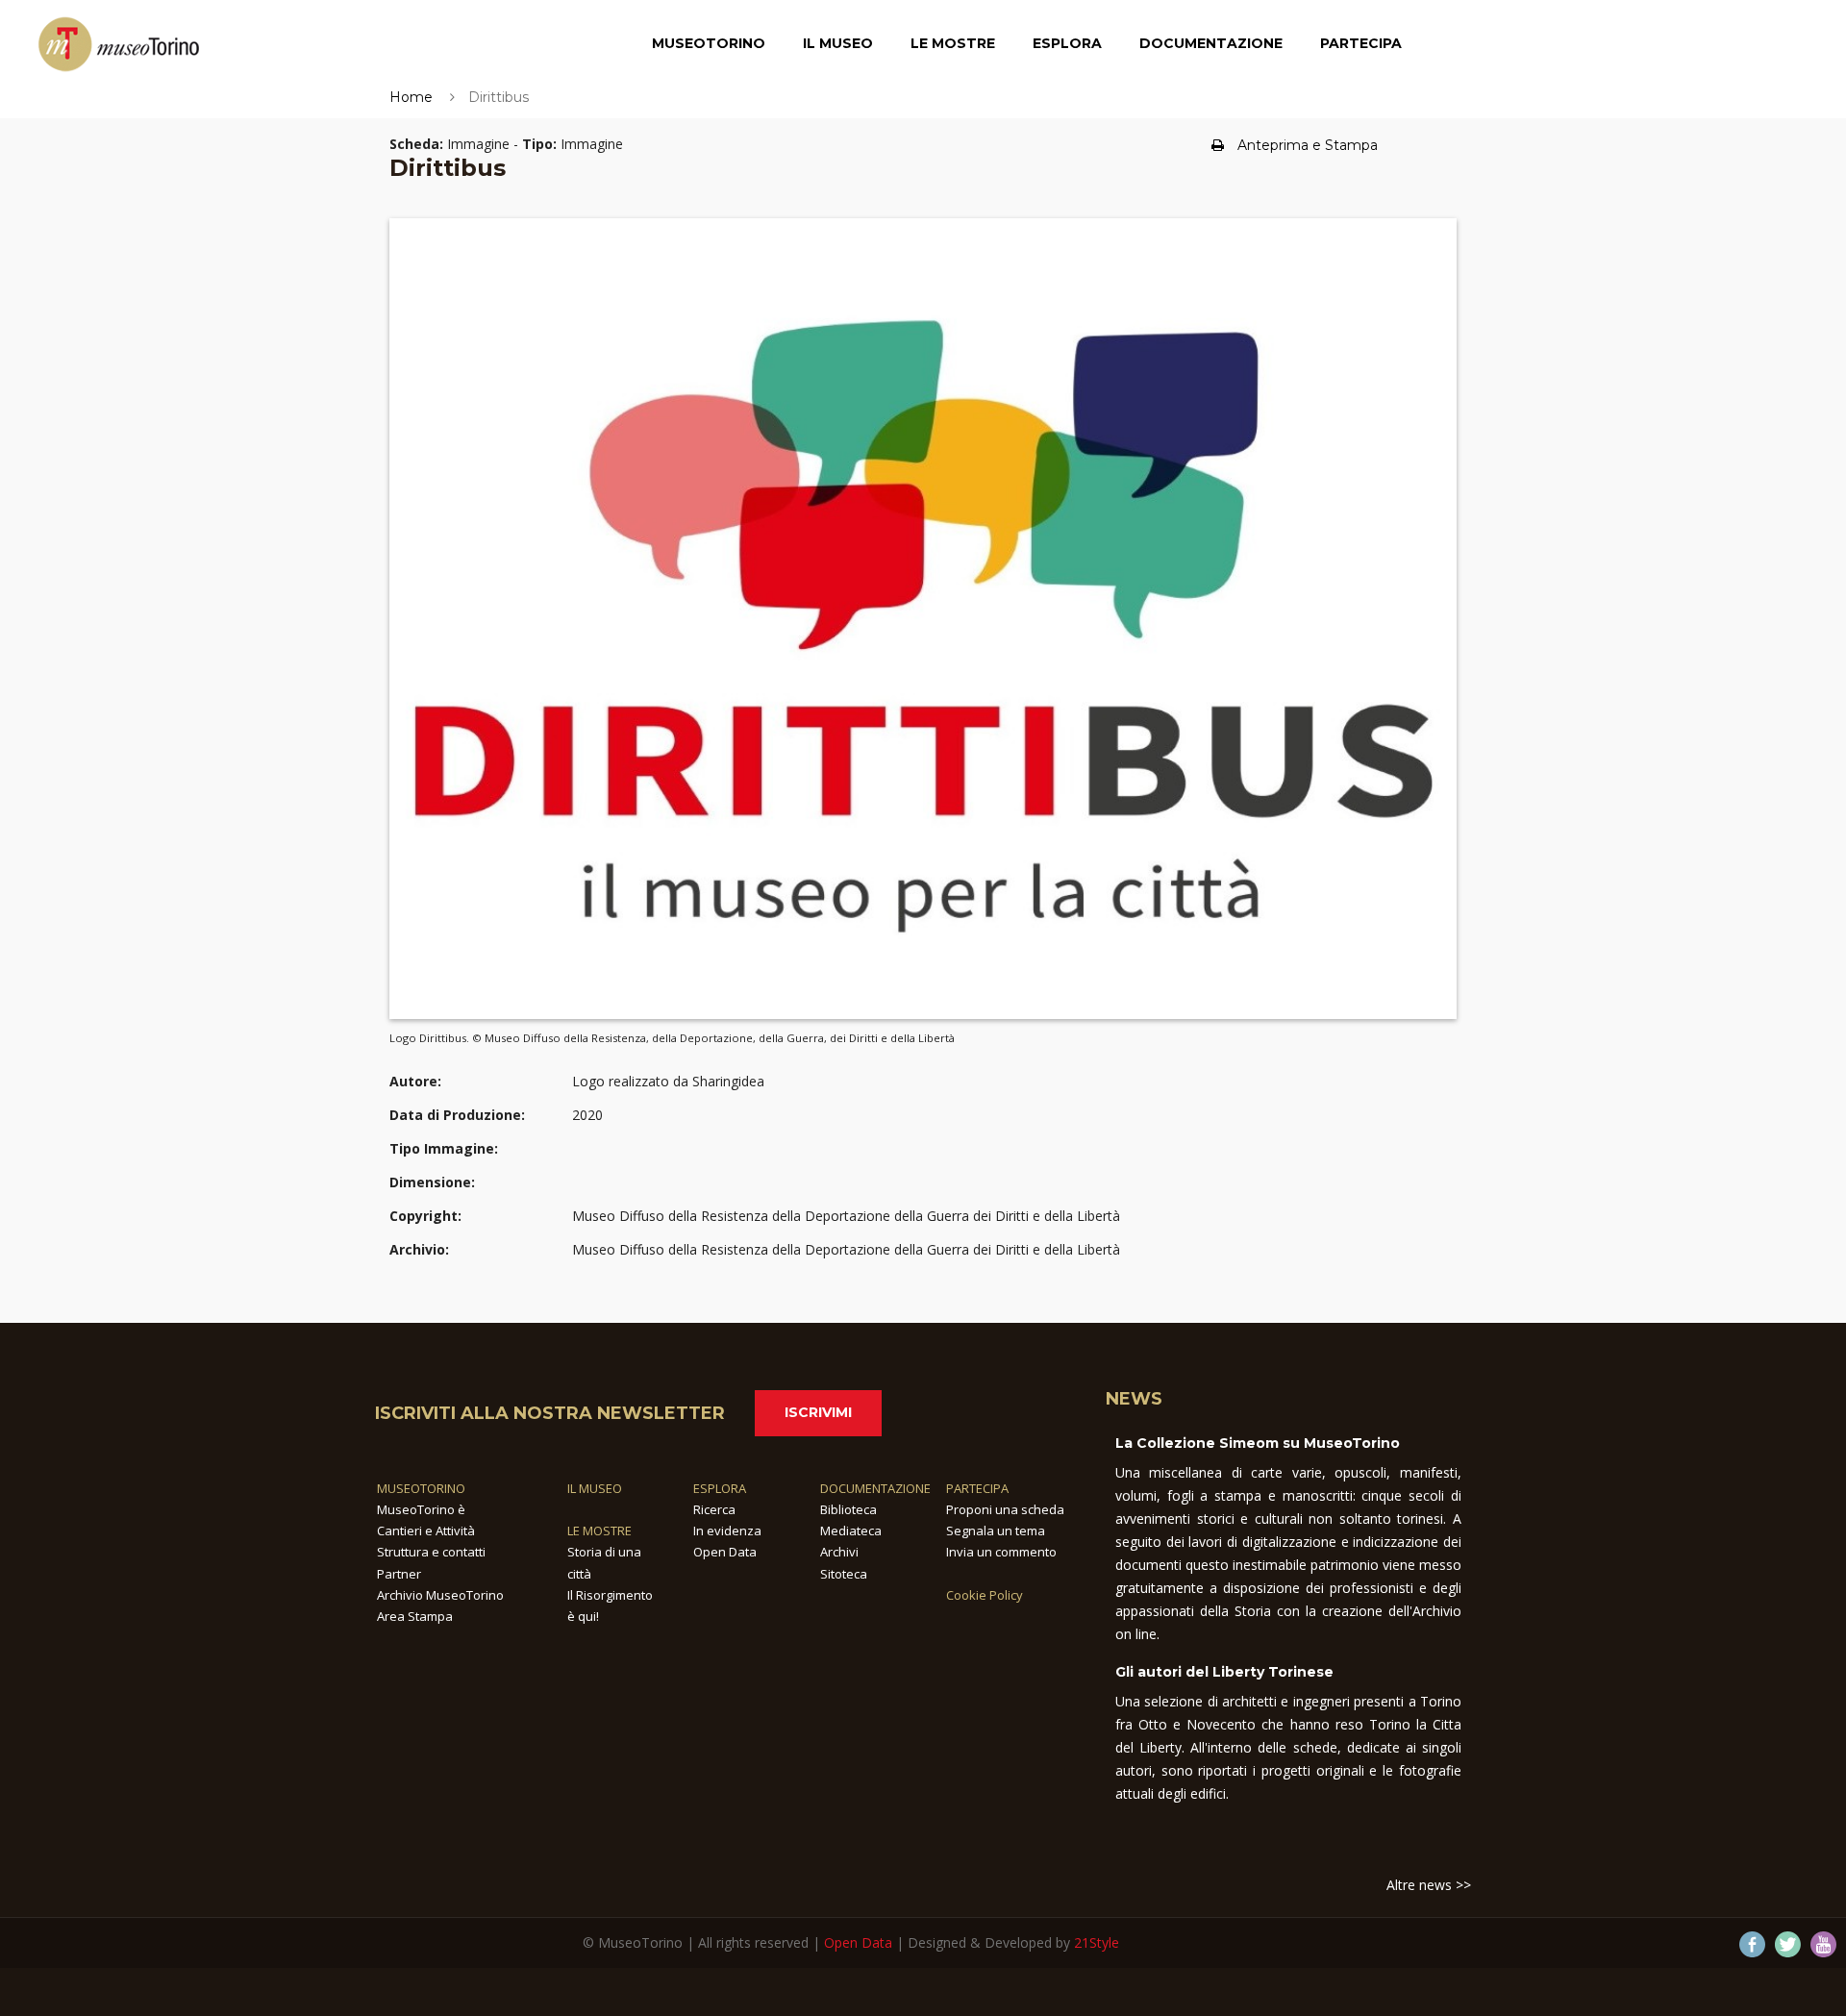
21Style (1097, 1942)
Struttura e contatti (431, 1552)
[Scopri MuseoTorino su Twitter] (1788, 1944)
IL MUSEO (595, 1488)
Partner (399, 1574)
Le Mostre (953, 43)
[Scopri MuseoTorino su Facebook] (1752, 1944)
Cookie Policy (985, 1595)
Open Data (725, 1552)
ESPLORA (720, 1488)
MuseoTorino (709, 43)
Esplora (1067, 43)
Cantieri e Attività (426, 1531)
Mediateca (851, 1531)
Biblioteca (848, 1509)
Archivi (839, 1552)
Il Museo (838, 43)
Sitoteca (844, 1574)
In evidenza (727, 1531)
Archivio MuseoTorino (440, 1595)
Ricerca (714, 1509)
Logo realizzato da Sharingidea (668, 1081)
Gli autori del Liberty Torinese (1224, 1672)
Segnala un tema (996, 1531)
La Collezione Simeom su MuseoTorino (1258, 1443)
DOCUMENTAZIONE (875, 1488)
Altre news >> (1429, 1885)
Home (411, 97)
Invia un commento (1001, 1552)
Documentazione (1211, 43)
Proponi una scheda (1005, 1509)
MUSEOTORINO (421, 1488)
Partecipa (1361, 43)
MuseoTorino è (421, 1509)
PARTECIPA (977, 1488)
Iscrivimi (818, 1412)
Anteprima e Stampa (1308, 145)
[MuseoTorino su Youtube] (1823, 1944)
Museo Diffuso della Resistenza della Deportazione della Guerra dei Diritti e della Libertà (846, 1216)
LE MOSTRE (599, 1531)
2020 (587, 1115)
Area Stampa (415, 1616)
